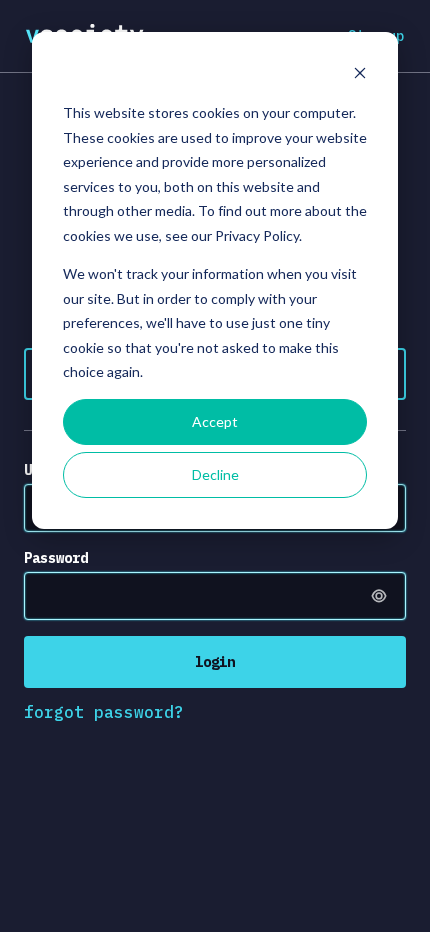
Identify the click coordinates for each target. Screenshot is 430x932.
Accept (215, 421)
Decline (215, 474)
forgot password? (104, 712)
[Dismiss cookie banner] (360, 75)
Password (56, 558)
